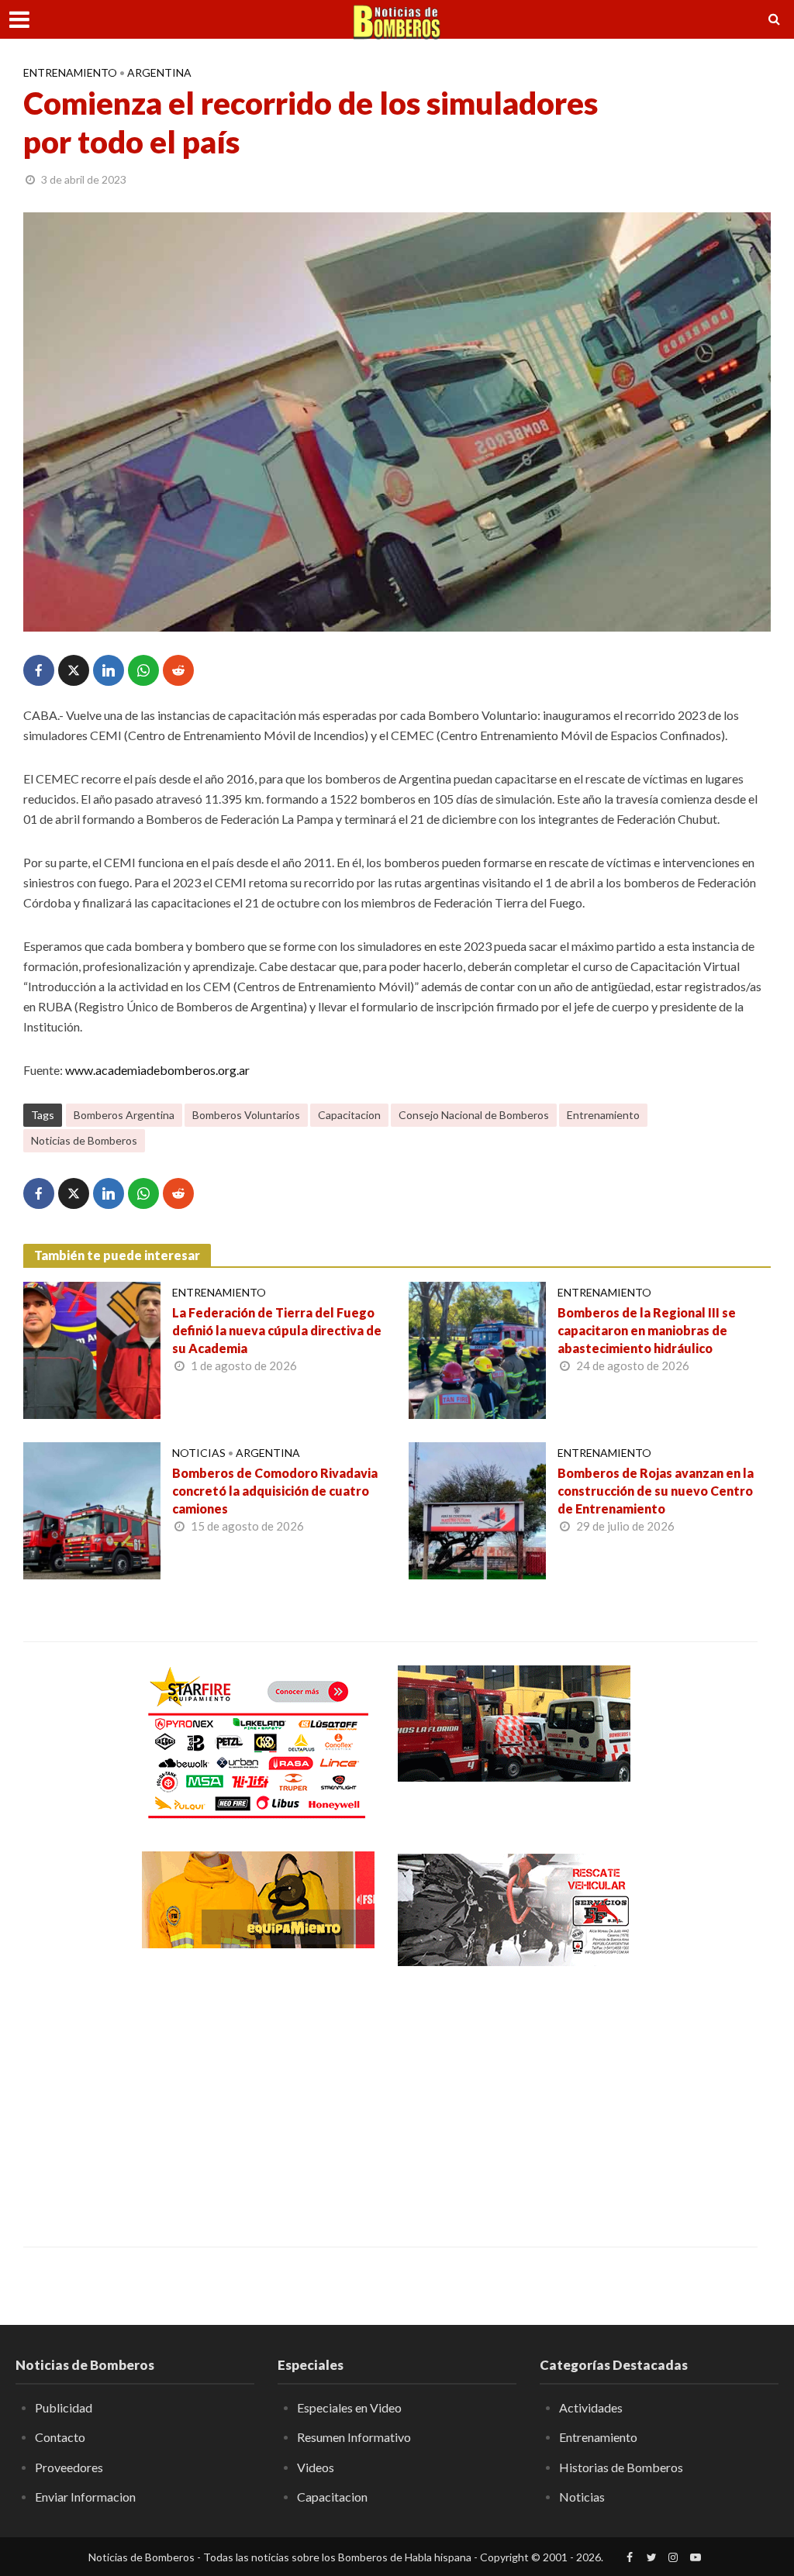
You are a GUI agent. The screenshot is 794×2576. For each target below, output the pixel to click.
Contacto (60, 2437)
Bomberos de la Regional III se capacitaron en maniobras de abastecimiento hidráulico (647, 1330)
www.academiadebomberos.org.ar (157, 1070)
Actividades (591, 2407)
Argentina (159, 72)
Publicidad (64, 2407)
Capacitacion (349, 1115)
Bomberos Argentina (124, 1115)
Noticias (199, 1453)
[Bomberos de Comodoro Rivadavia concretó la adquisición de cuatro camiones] (92, 1509)
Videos (316, 2467)
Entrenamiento (70, 72)
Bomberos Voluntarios (246, 1115)
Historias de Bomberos (621, 2467)
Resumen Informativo (354, 2437)
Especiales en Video (349, 2407)
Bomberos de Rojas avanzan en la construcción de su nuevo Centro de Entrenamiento (656, 1491)
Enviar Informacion (85, 2497)
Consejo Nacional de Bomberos (474, 1115)
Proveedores (69, 2467)
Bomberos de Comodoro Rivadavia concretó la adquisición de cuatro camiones (275, 1491)
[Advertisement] (258, 2096)
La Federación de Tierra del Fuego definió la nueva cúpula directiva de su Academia (277, 1330)
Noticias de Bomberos (84, 1140)
